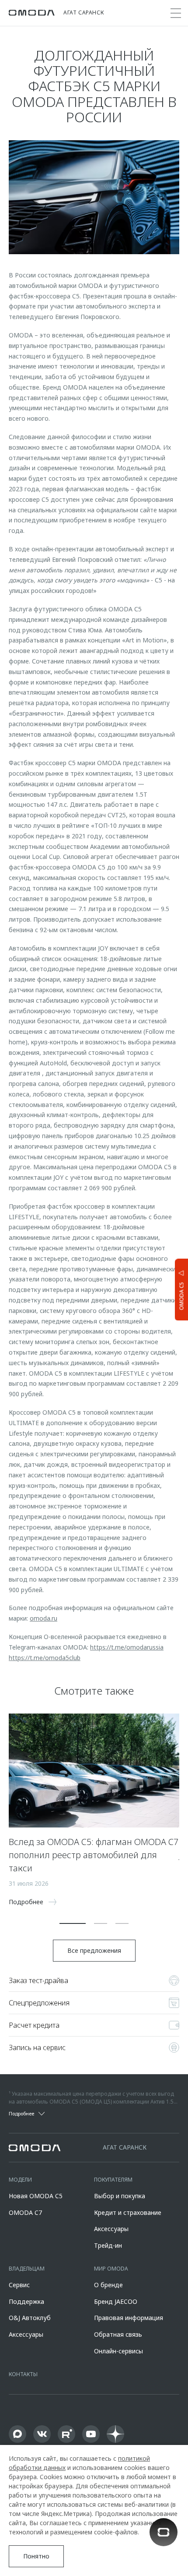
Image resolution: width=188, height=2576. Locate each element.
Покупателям (113, 2180)
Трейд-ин (108, 2245)
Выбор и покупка (120, 2196)
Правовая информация (129, 2318)
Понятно (36, 2556)
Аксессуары (111, 2229)
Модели (20, 2180)
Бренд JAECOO (116, 2301)
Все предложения (94, 1950)
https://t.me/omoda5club (45, 1658)
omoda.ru (44, 1618)
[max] (17, 2434)
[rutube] (66, 2434)
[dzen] (115, 2434)
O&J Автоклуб (30, 2318)
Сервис (19, 2285)
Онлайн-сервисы (118, 2351)
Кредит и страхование (128, 2212)
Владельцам (27, 2269)
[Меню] (176, 13)
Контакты (23, 2374)
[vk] (42, 2434)
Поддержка (26, 2301)
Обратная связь (118, 2334)
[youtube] (91, 2434)
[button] (73, 1923)
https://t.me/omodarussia (127, 1647)
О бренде (108, 2285)
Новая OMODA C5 (36, 2196)
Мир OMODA (111, 2269)
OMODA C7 (25, 2212)
